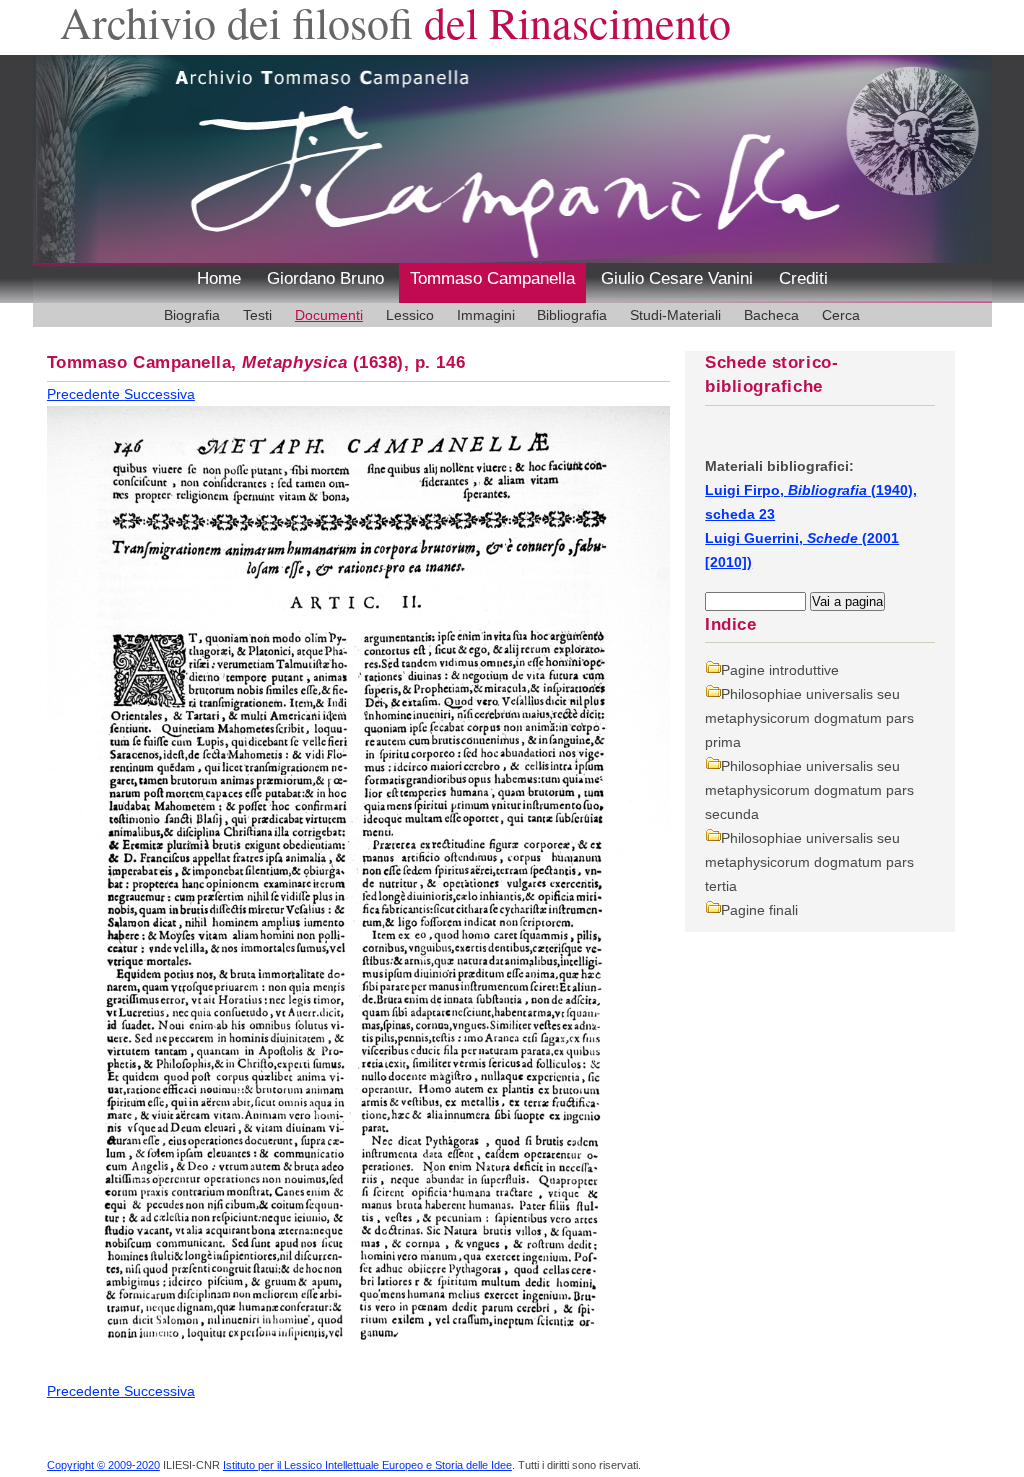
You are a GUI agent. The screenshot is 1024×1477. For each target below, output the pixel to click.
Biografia (192, 315)
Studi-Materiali (675, 315)
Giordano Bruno (325, 278)
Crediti (803, 278)
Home (219, 278)
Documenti (329, 315)
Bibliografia (572, 315)
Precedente (85, 394)
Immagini (486, 315)
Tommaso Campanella (492, 278)
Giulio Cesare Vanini (677, 278)
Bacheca (771, 315)
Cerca (841, 315)
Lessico (410, 315)
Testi (257, 315)
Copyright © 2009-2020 (103, 1465)
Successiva (159, 394)
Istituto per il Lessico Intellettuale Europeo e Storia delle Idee (367, 1465)
